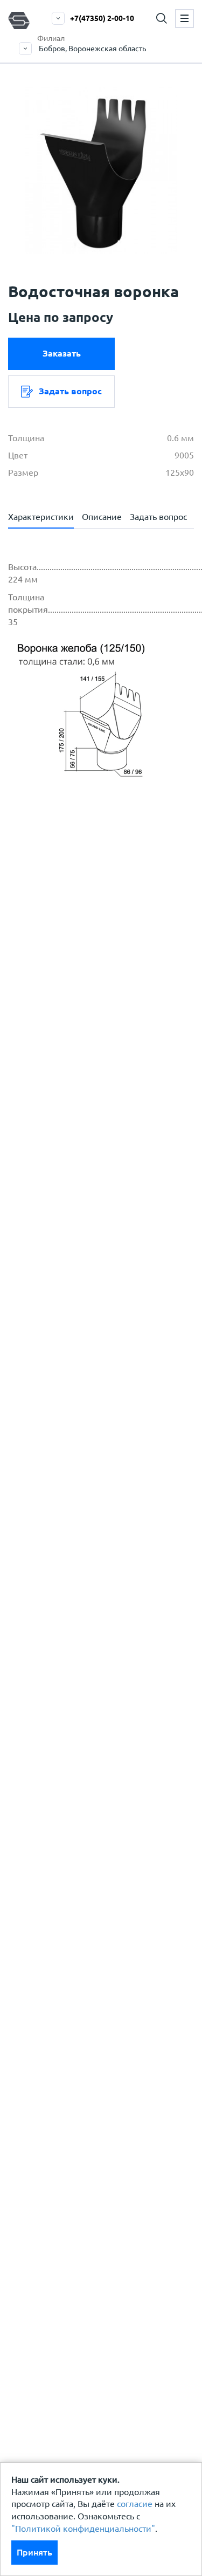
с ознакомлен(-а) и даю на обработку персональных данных (107, 942)
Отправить (99, 1176)
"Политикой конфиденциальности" (83, 2529)
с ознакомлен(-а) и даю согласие (98, 981)
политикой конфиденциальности (101, 975)
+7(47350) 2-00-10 (102, 18)
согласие (135, 2504)
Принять (34, 2552)
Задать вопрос (70, 391)
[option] (101, 170)
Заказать (62, 353)
